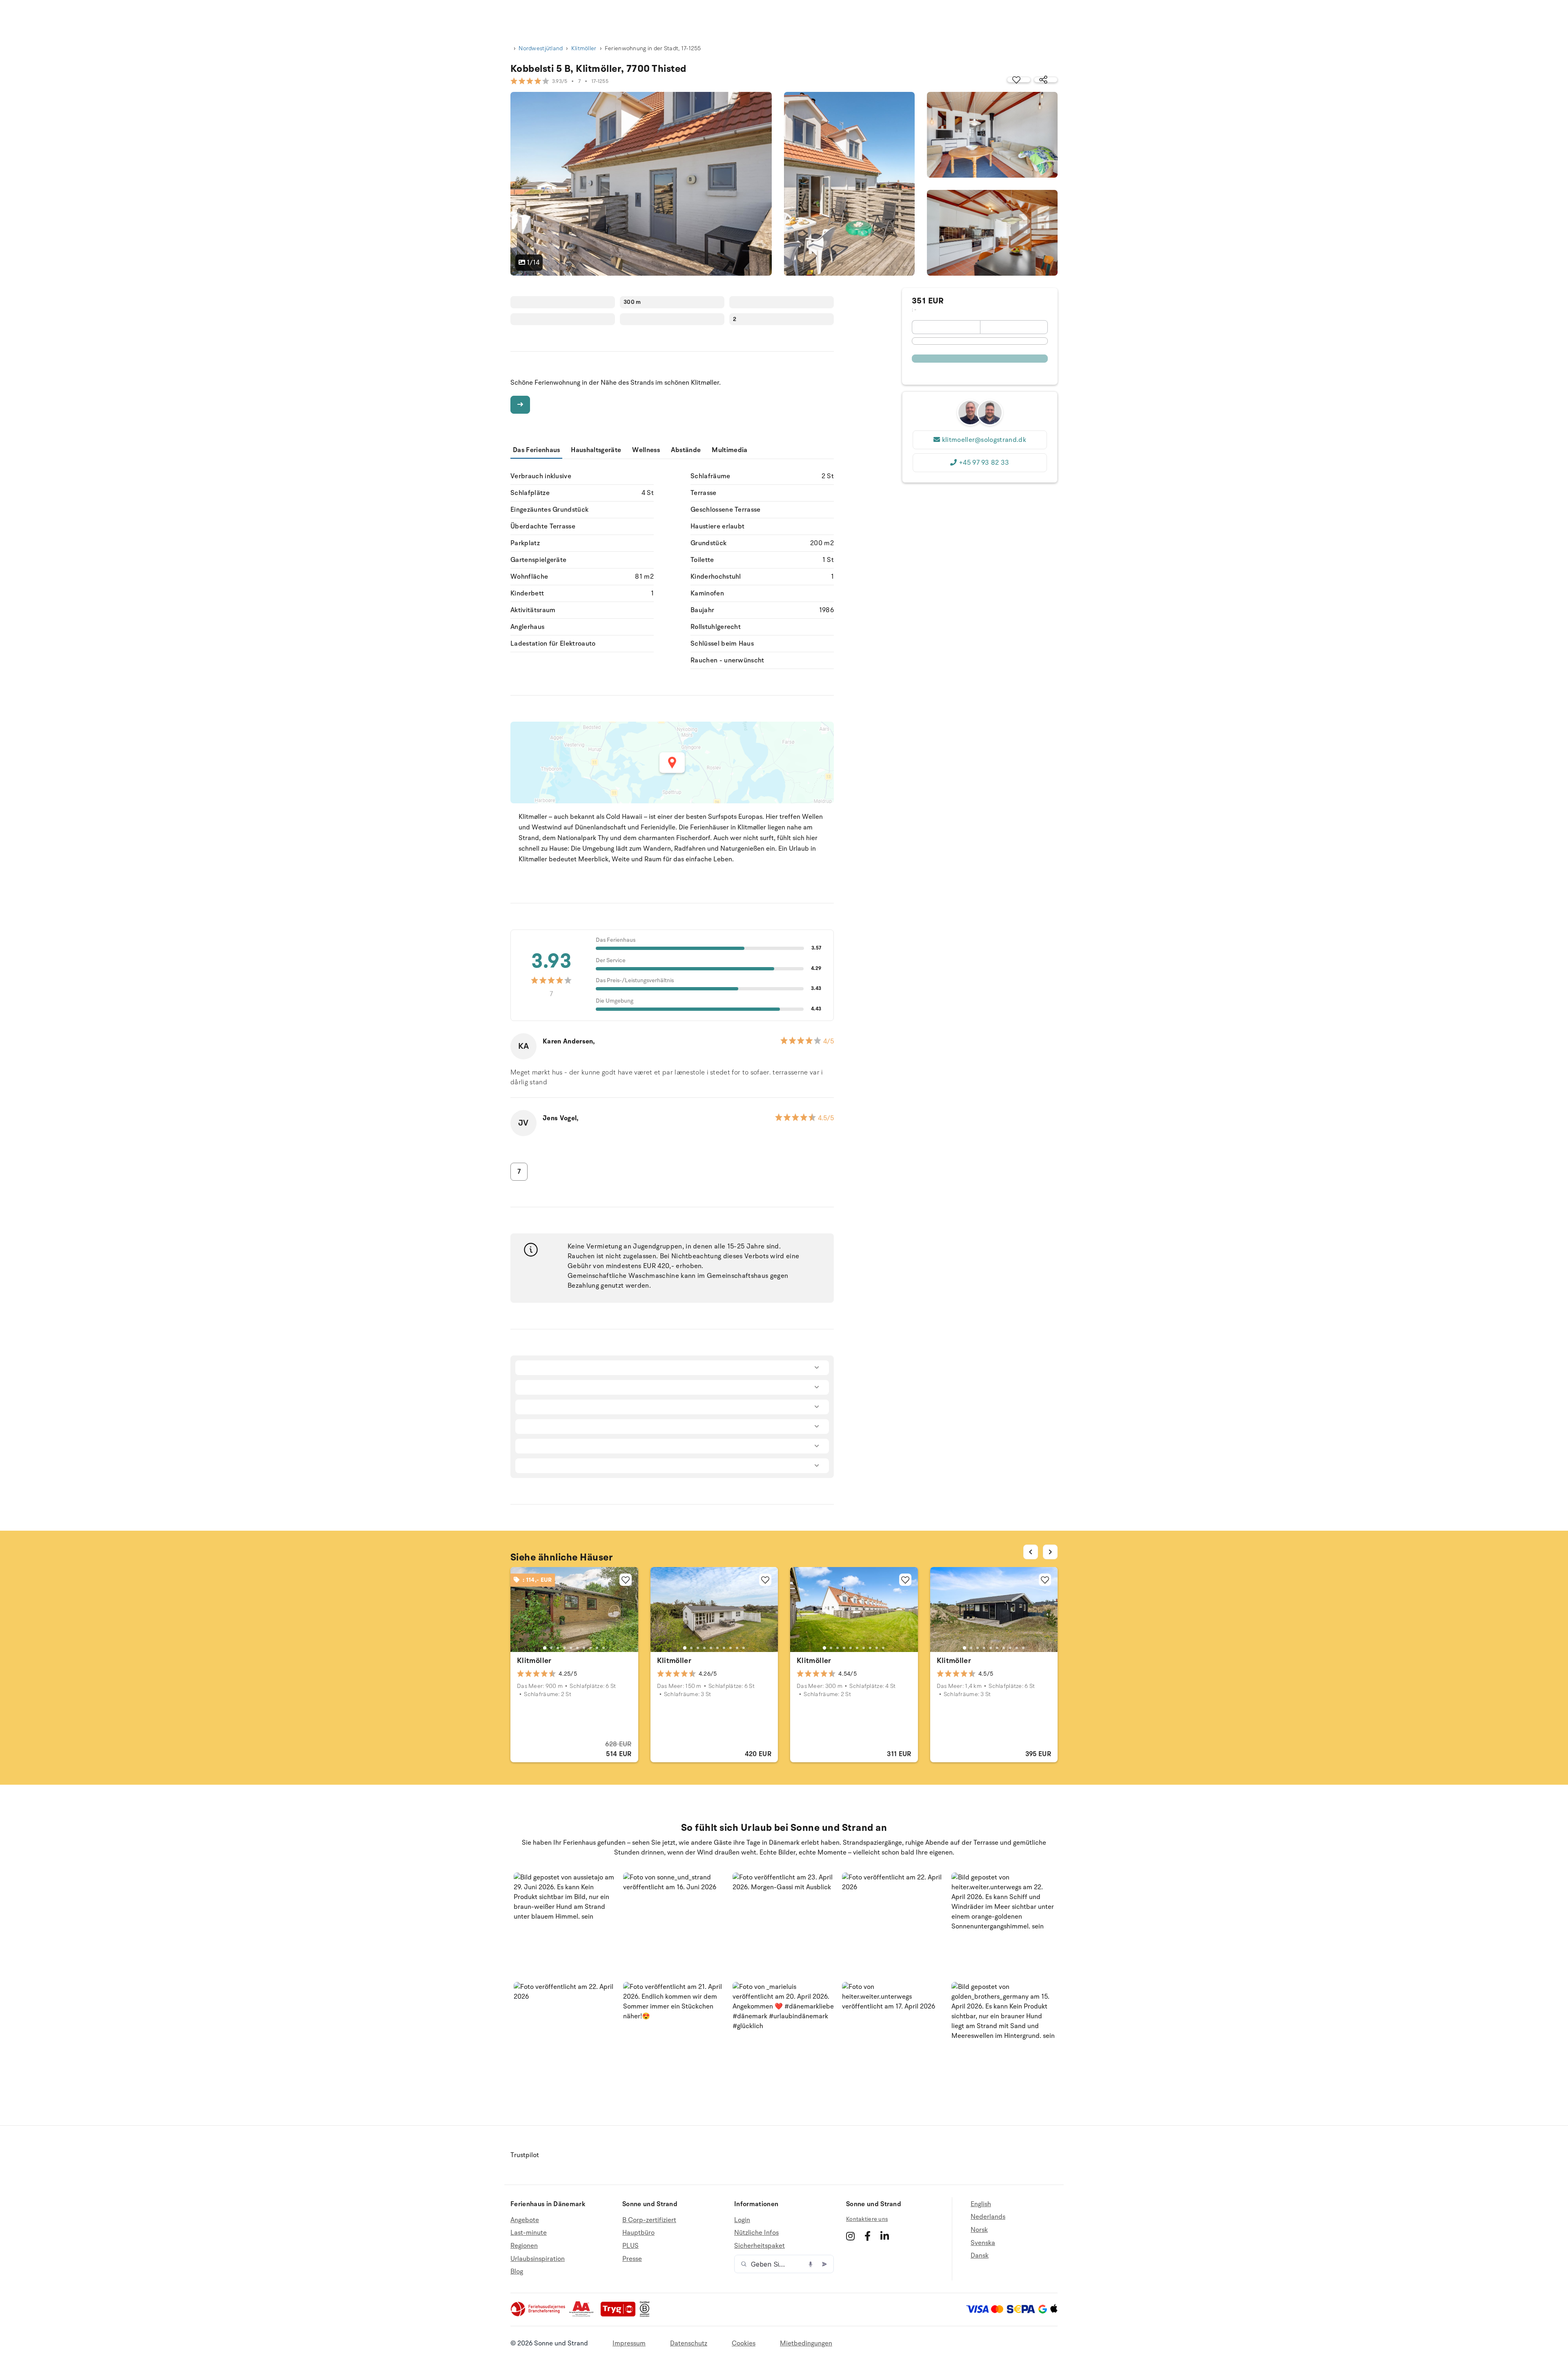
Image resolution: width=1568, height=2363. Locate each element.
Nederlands (988, 2217)
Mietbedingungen (806, 2343)
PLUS (630, 2246)
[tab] (545, 1648)
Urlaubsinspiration (538, 2259)
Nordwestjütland (541, 48)
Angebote (525, 2220)
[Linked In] (885, 2236)
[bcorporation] (647, 2315)
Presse (632, 2259)
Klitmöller (584, 48)
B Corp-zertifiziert (649, 2220)
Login (742, 2220)
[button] (565, 1924)
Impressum (629, 2343)
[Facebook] (868, 2236)
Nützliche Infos (756, 2233)
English (981, 2204)
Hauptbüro (638, 2233)
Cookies (744, 2343)
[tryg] (620, 2315)
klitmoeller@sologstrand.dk (984, 440)
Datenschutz (689, 2343)
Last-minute (529, 2233)
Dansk (980, 2256)
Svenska (983, 2243)
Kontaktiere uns (867, 2219)
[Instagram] (850, 2236)
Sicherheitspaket (759, 2246)
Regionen (524, 2246)
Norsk (979, 2230)
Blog (517, 2272)
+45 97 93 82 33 (984, 463)
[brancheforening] (539, 2315)
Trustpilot (525, 2155)
